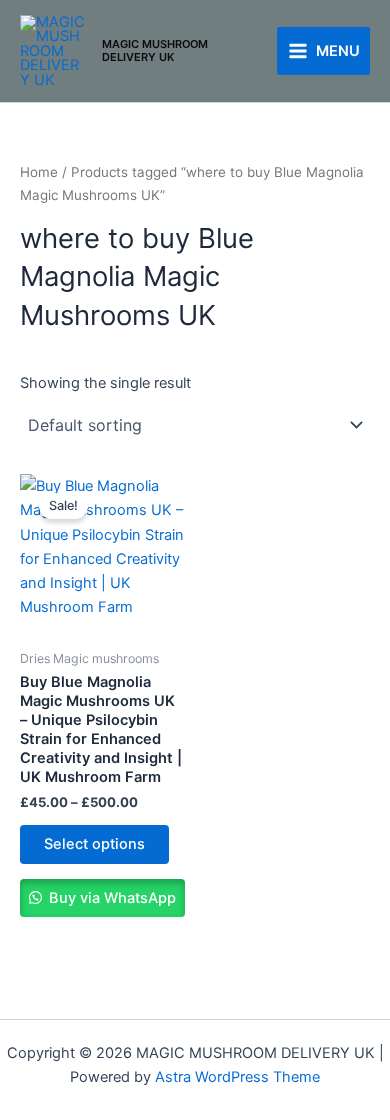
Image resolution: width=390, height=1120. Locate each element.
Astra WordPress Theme (237, 1077)
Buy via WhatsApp (110, 898)
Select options (94, 844)
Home (39, 172)
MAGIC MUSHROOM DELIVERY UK (155, 50)
